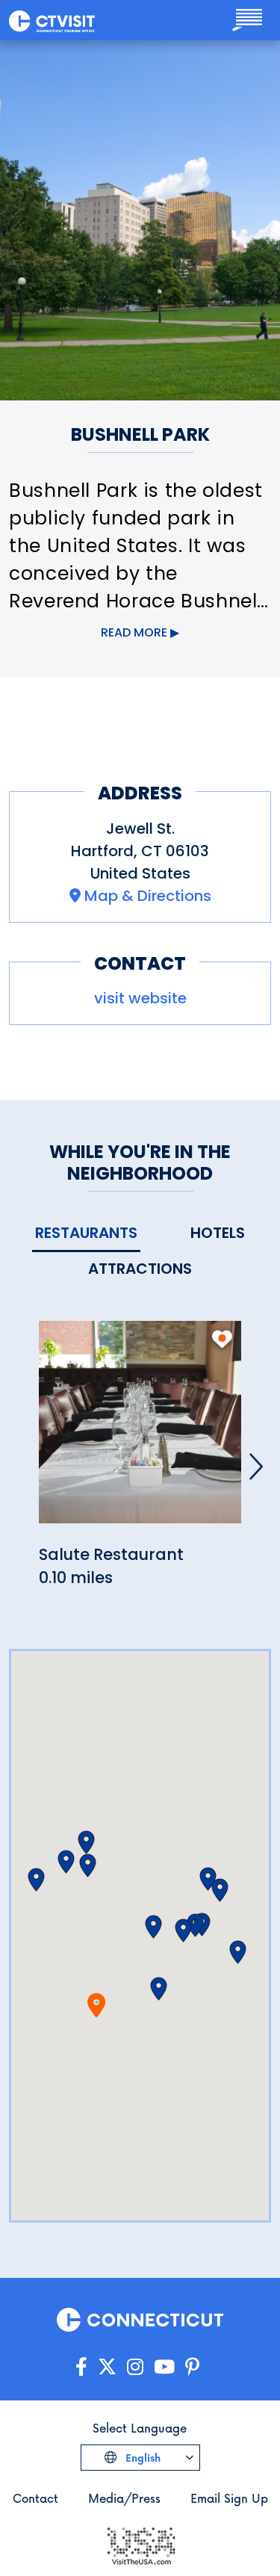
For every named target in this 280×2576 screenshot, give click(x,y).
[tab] (86, 1234)
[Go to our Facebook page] (81, 2367)
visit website (140, 998)
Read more (134, 632)
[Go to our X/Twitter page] (107, 2367)
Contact (35, 2498)
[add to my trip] (222, 1339)
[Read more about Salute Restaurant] (140, 1430)
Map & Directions (148, 896)
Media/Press (124, 2498)
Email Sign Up (229, 2498)
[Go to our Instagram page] (135, 2367)
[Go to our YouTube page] (164, 2367)
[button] (159, 1989)
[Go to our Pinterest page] (192, 2367)
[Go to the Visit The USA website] (140, 2544)
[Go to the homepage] (52, 20)
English (141, 2458)
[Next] (256, 1467)
